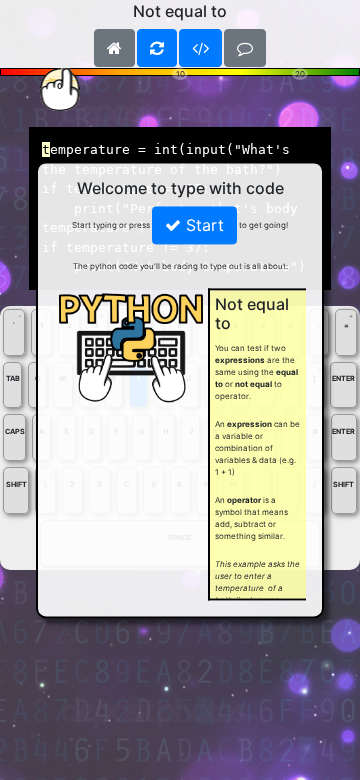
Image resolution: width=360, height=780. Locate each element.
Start (202, 226)
